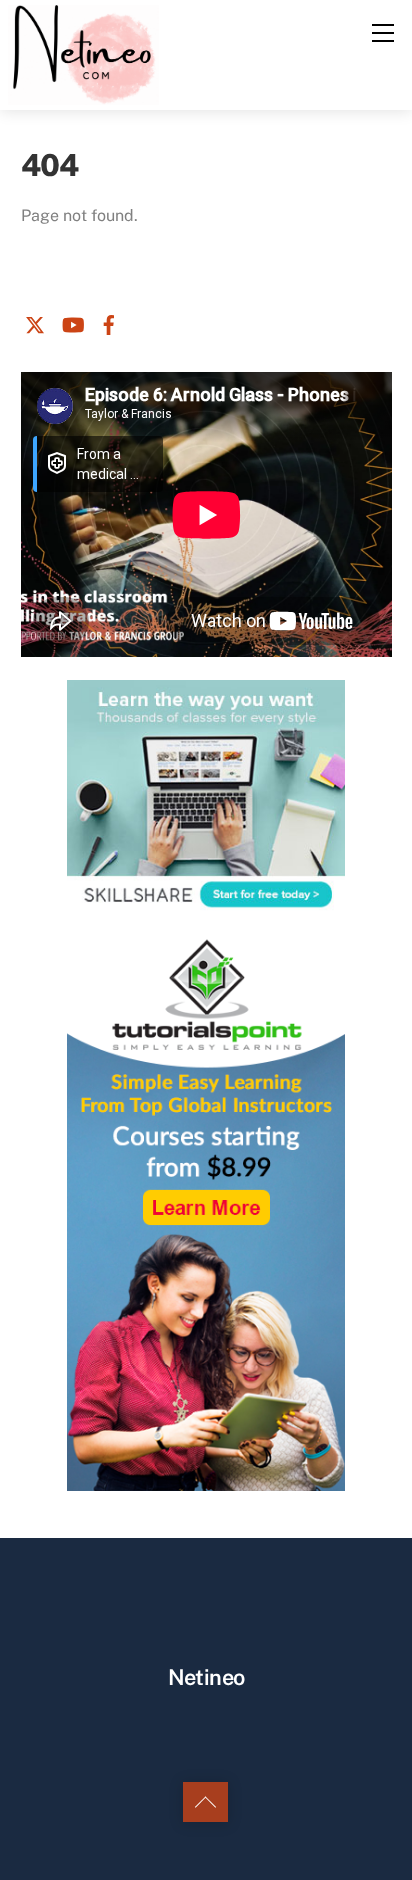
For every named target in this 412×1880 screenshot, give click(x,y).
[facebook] (109, 321)
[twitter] (35, 321)
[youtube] (72, 321)
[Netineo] (83, 53)
